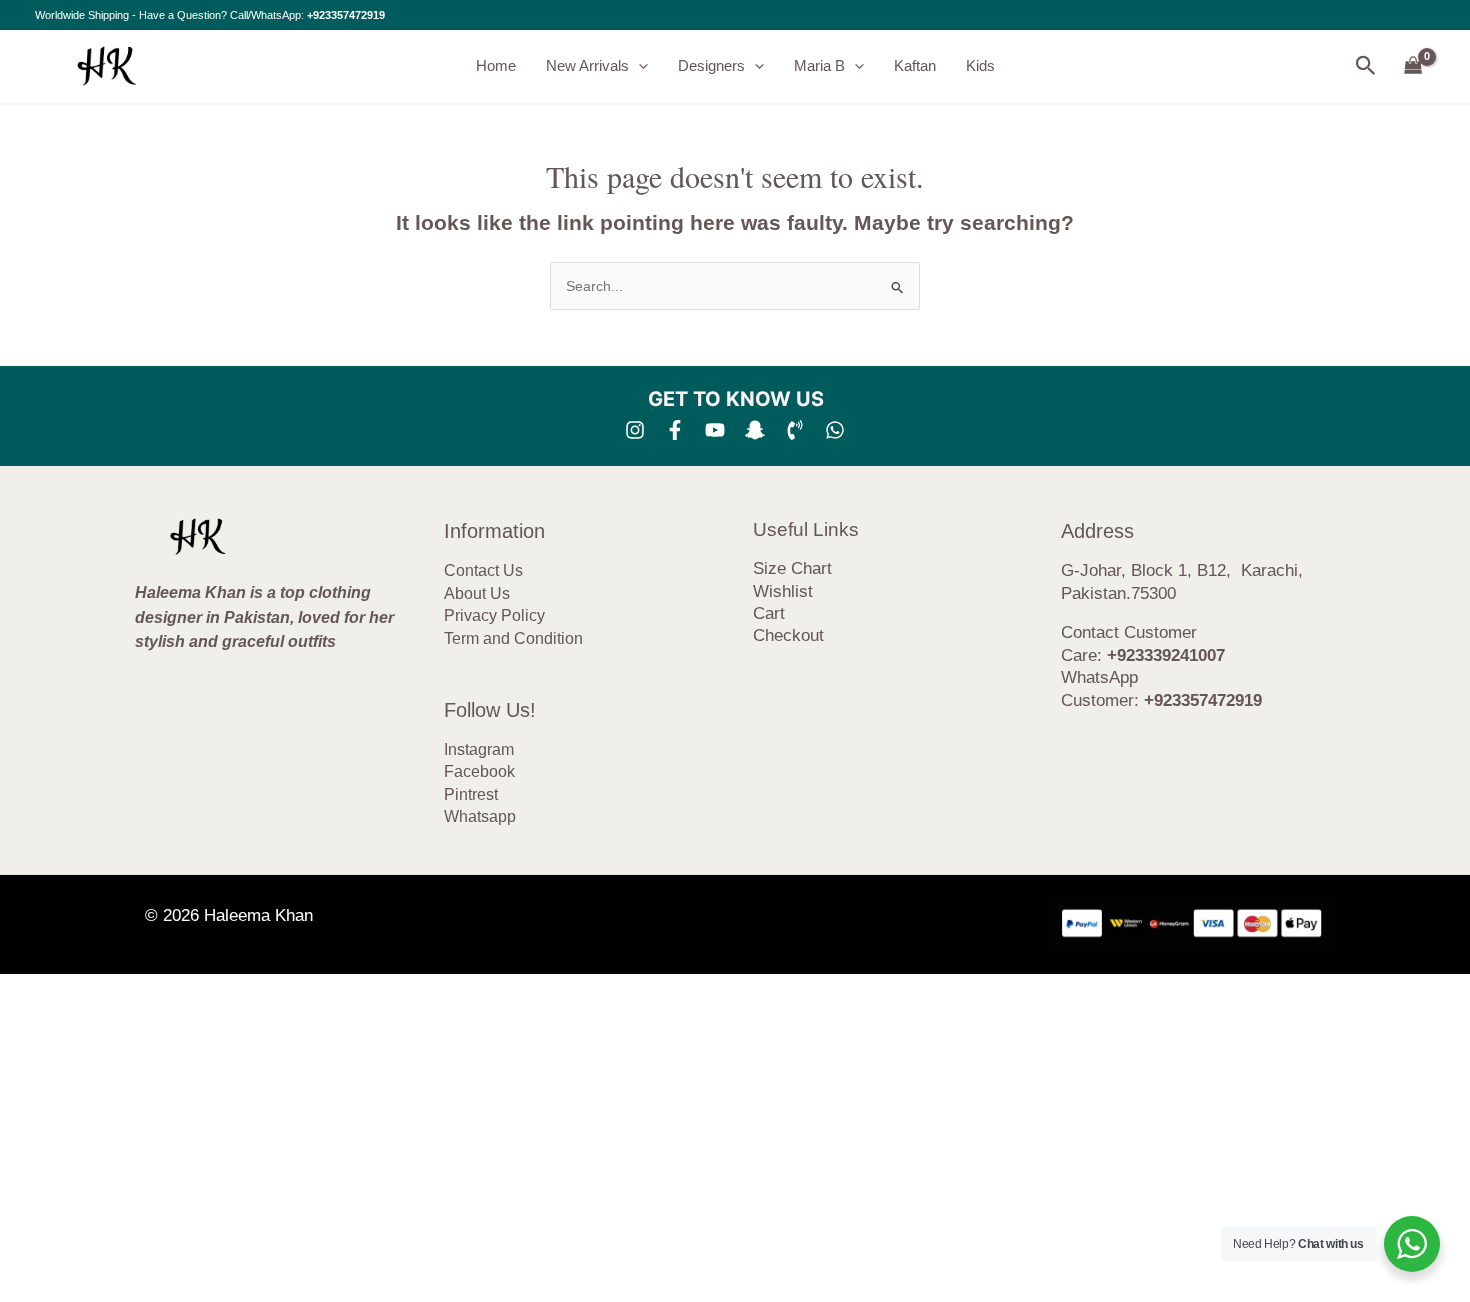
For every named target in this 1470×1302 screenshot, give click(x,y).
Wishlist (783, 591)
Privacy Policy (494, 615)
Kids (980, 65)
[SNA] (755, 430)
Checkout (788, 635)
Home (496, 65)
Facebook (479, 771)
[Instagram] (635, 430)
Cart (769, 613)
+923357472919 (346, 15)
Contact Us (483, 570)
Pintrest (471, 794)
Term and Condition (513, 638)
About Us (477, 593)
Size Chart (792, 568)
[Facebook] (675, 430)
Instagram (479, 749)
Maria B (819, 65)
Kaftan (915, 65)
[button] (638, 66)
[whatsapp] (835, 430)
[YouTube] (715, 430)
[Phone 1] (795, 430)
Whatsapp (480, 816)
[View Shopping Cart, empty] (1413, 66)
